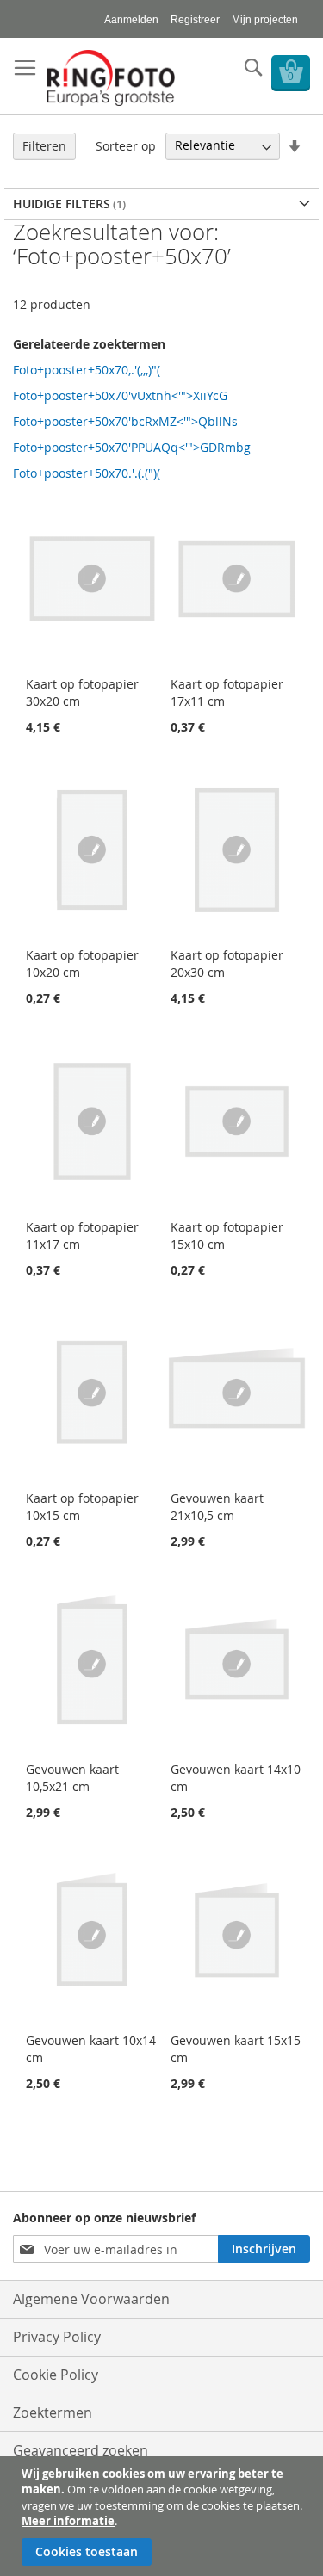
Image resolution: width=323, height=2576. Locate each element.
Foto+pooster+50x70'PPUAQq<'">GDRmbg (132, 447)
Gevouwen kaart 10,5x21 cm (72, 1778)
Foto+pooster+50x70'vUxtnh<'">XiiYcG (120, 395)
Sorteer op (126, 145)
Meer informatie (68, 2521)
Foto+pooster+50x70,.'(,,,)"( (87, 370)
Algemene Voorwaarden (91, 2299)
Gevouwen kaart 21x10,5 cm (217, 1507)
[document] (164, 2516)
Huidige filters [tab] (62, 204)
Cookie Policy (56, 2375)
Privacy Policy (57, 2337)
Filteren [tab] (44, 146)
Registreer (195, 20)
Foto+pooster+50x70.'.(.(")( (87, 473)
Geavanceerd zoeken (81, 2450)
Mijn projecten (265, 20)
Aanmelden (131, 20)
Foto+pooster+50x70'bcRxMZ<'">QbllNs (125, 421)
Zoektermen (53, 2412)
